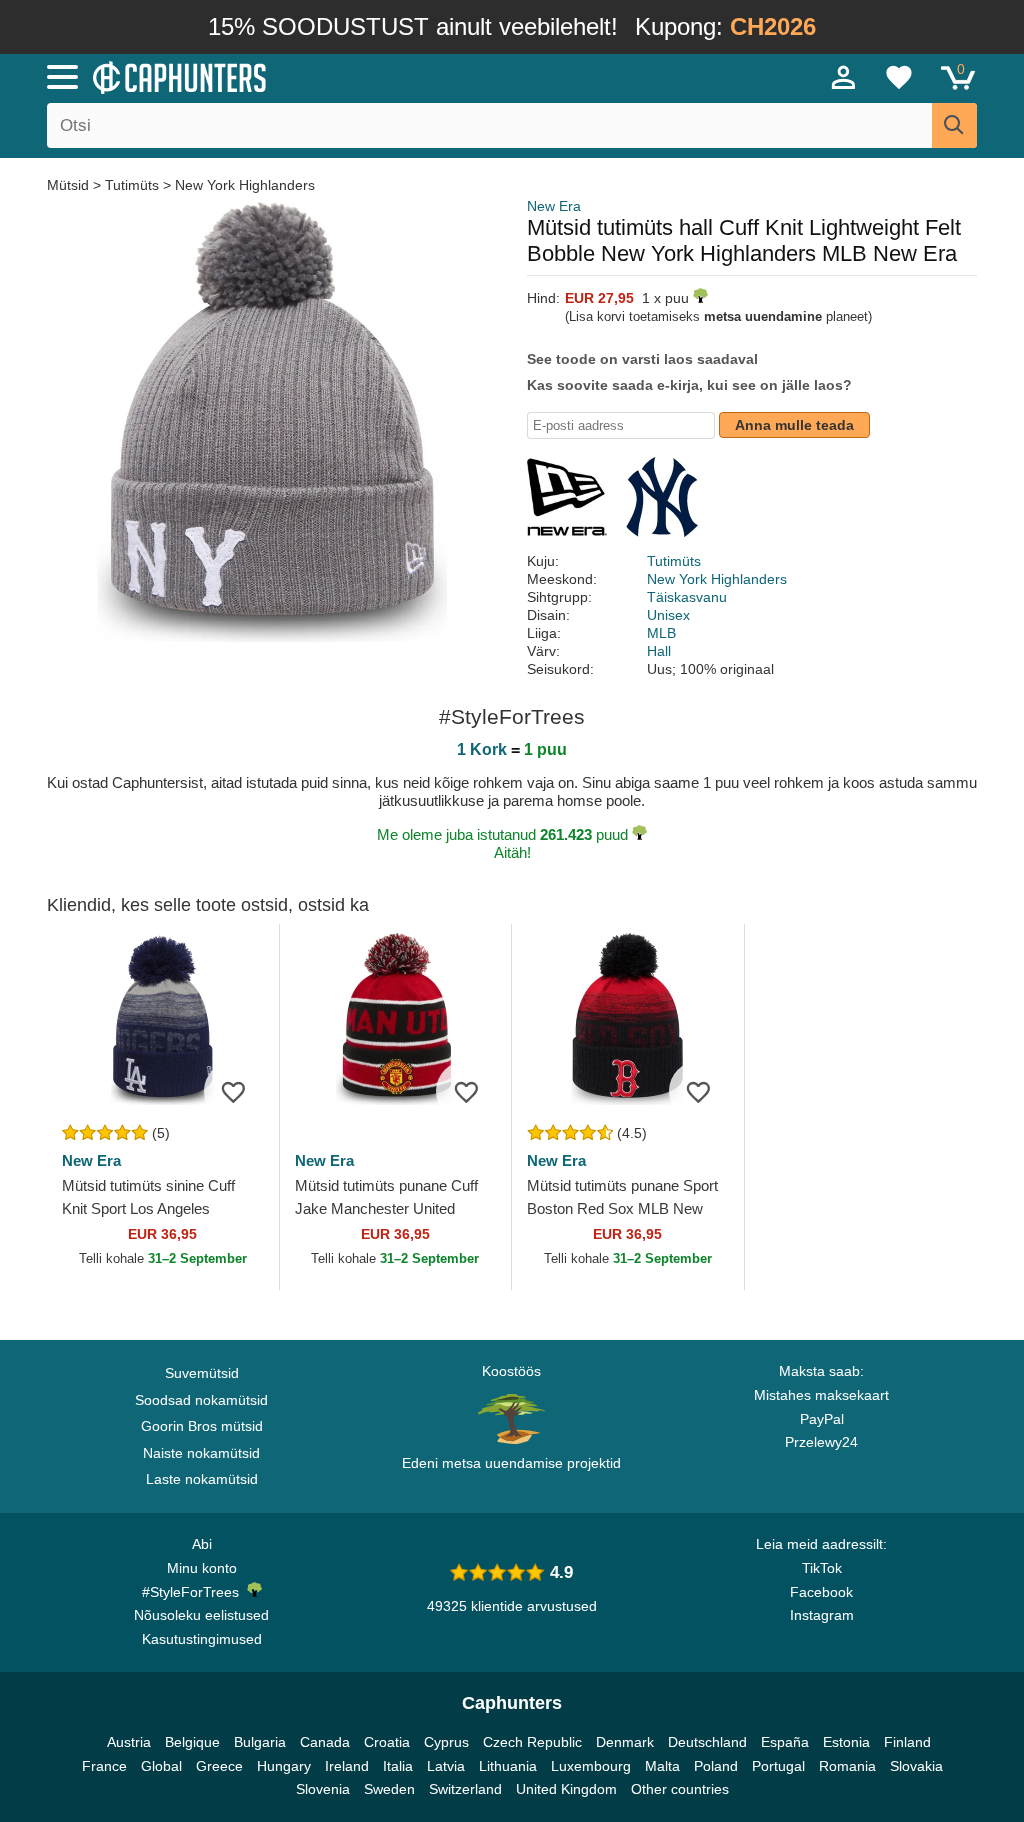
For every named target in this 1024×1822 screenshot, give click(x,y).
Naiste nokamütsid (201, 1453)
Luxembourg (591, 1766)
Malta (662, 1766)
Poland (716, 1766)
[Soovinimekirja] (234, 1091)
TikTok (822, 1568)
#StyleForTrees (194, 1592)
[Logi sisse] (844, 77)
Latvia (446, 1766)
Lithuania (508, 1766)
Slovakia (916, 1766)
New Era (554, 206)
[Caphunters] (312, 76)
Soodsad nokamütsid (201, 1400)
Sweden (389, 1789)
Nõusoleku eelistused (201, 1615)
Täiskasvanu (687, 597)
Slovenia (323, 1789)
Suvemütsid (202, 1373)
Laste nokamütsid (202, 1479)
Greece (219, 1766)
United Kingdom (566, 1789)
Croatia (387, 1742)
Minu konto (202, 1568)
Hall (659, 651)
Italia (398, 1766)
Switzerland (465, 1789)
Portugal (778, 1766)
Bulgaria (260, 1742)
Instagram (822, 1615)
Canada (325, 1742)
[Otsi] (954, 125)
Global (161, 1766)
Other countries (680, 1789)
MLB (661, 633)
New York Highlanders (245, 185)
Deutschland (707, 1742)
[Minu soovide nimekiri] (899, 77)
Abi (202, 1544)
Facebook (821, 1592)
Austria (129, 1742)
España (785, 1742)
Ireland (347, 1766)
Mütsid (70, 185)
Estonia (846, 1742)
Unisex (668, 615)
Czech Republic (532, 1742)
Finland (907, 1742)
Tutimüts (132, 185)
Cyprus (446, 1742)
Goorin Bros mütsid (202, 1426)
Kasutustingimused (202, 1639)
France (104, 1766)
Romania (847, 1766)
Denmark (625, 1742)
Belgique (192, 1742)
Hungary (284, 1766)
